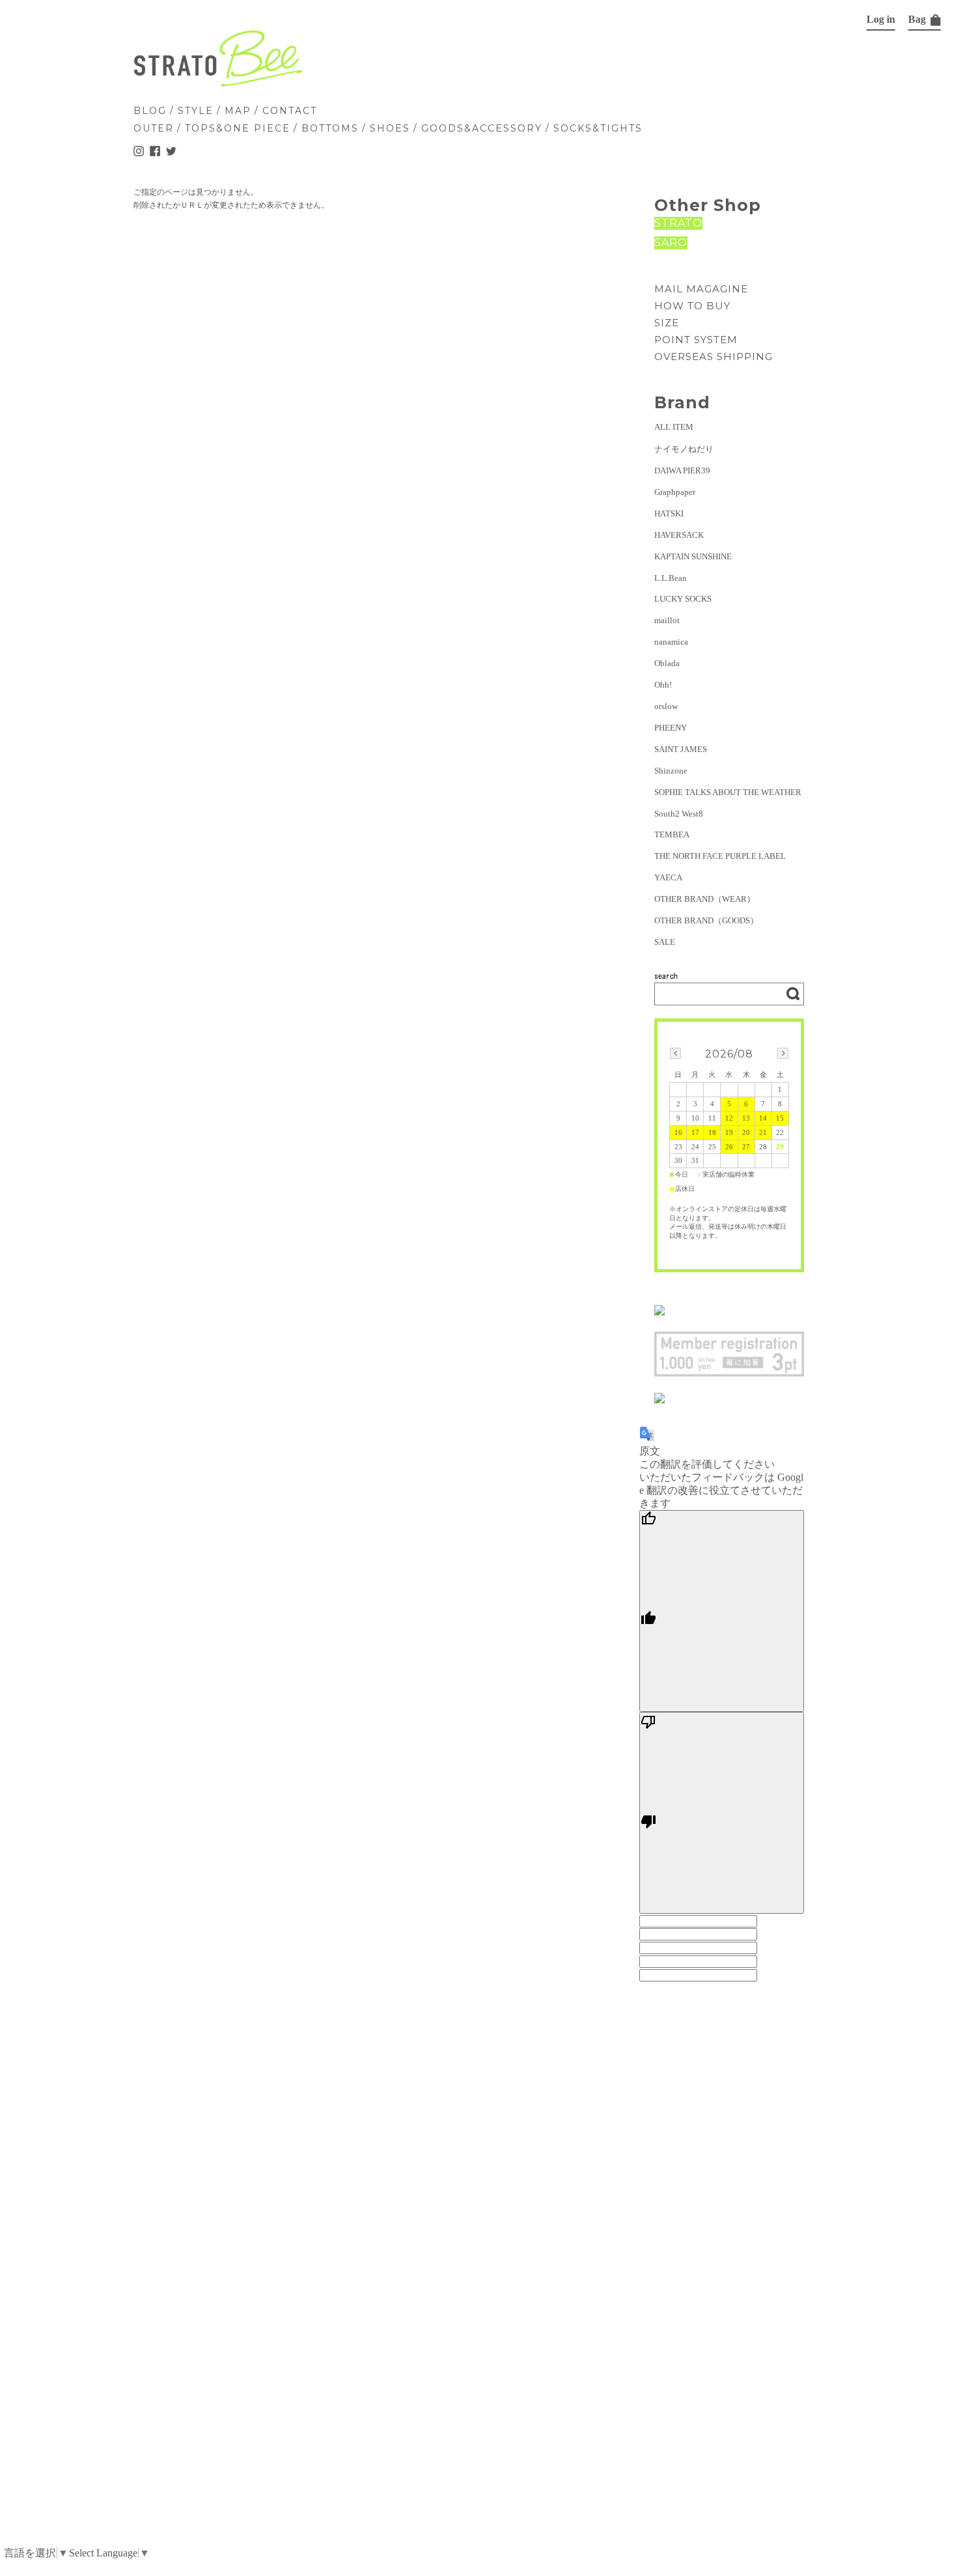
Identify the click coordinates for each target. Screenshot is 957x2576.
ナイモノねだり (684, 449)
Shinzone (671, 771)
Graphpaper (675, 492)
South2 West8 (679, 814)
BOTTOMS (330, 128)
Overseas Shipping (714, 357)
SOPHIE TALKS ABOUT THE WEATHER (728, 792)
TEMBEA (672, 834)
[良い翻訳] (722, 1611)
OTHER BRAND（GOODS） (706, 920)
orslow (666, 706)
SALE (665, 942)
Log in (881, 19)
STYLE (196, 111)
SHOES (390, 128)
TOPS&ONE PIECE (238, 128)
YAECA (668, 877)
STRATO (678, 223)
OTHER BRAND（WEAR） (705, 899)
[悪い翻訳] (722, 1813)
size (667, 323)
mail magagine (701, 289)
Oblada (667, 663)
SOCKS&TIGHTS (598, 128)
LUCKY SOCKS (683, 599)
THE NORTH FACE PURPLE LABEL (720, 856)
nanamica (671, 642)
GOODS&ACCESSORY (482, 128)
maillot (667, 620)
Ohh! (663, 685)
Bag (918, 19)
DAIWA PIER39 (682, 470)
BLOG (150, 111)
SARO (671, 243)
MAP (238, 111)
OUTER (154, 128)
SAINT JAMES (681, 749)
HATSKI (669, 513)
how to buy (692, 306)
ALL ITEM (674, 427)
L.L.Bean (671, 578)
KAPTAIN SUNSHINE (693, 556)
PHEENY (671, 728)
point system (696, 340)
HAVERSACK (679, 535)
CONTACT (290, 111)
